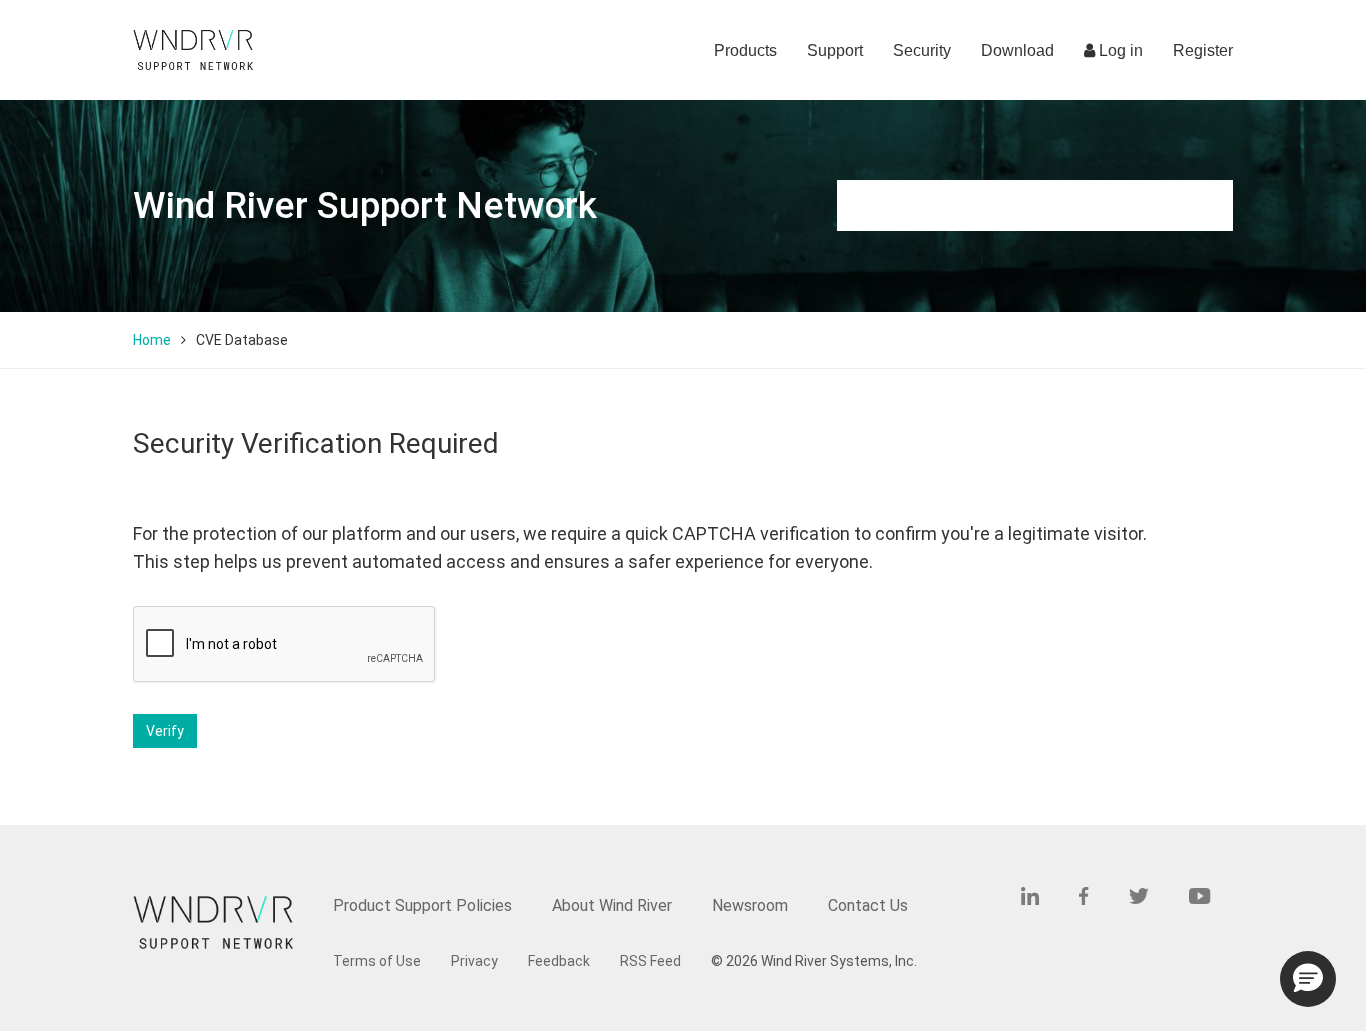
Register (1203, 50)
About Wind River (612, 905)
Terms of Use (377, 961)
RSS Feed (650, 961)
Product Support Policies (422, 905)
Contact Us (868, 905)
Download (1017, 50)
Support (835, 50)
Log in (1119, 50)
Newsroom (750, 905)
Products (745, 50)
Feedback (559, 961)
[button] (1308, 979)
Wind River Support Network (365, 205)
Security (922, 50)
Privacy (474, 961)
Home (152, 340)
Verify (165, 731)
